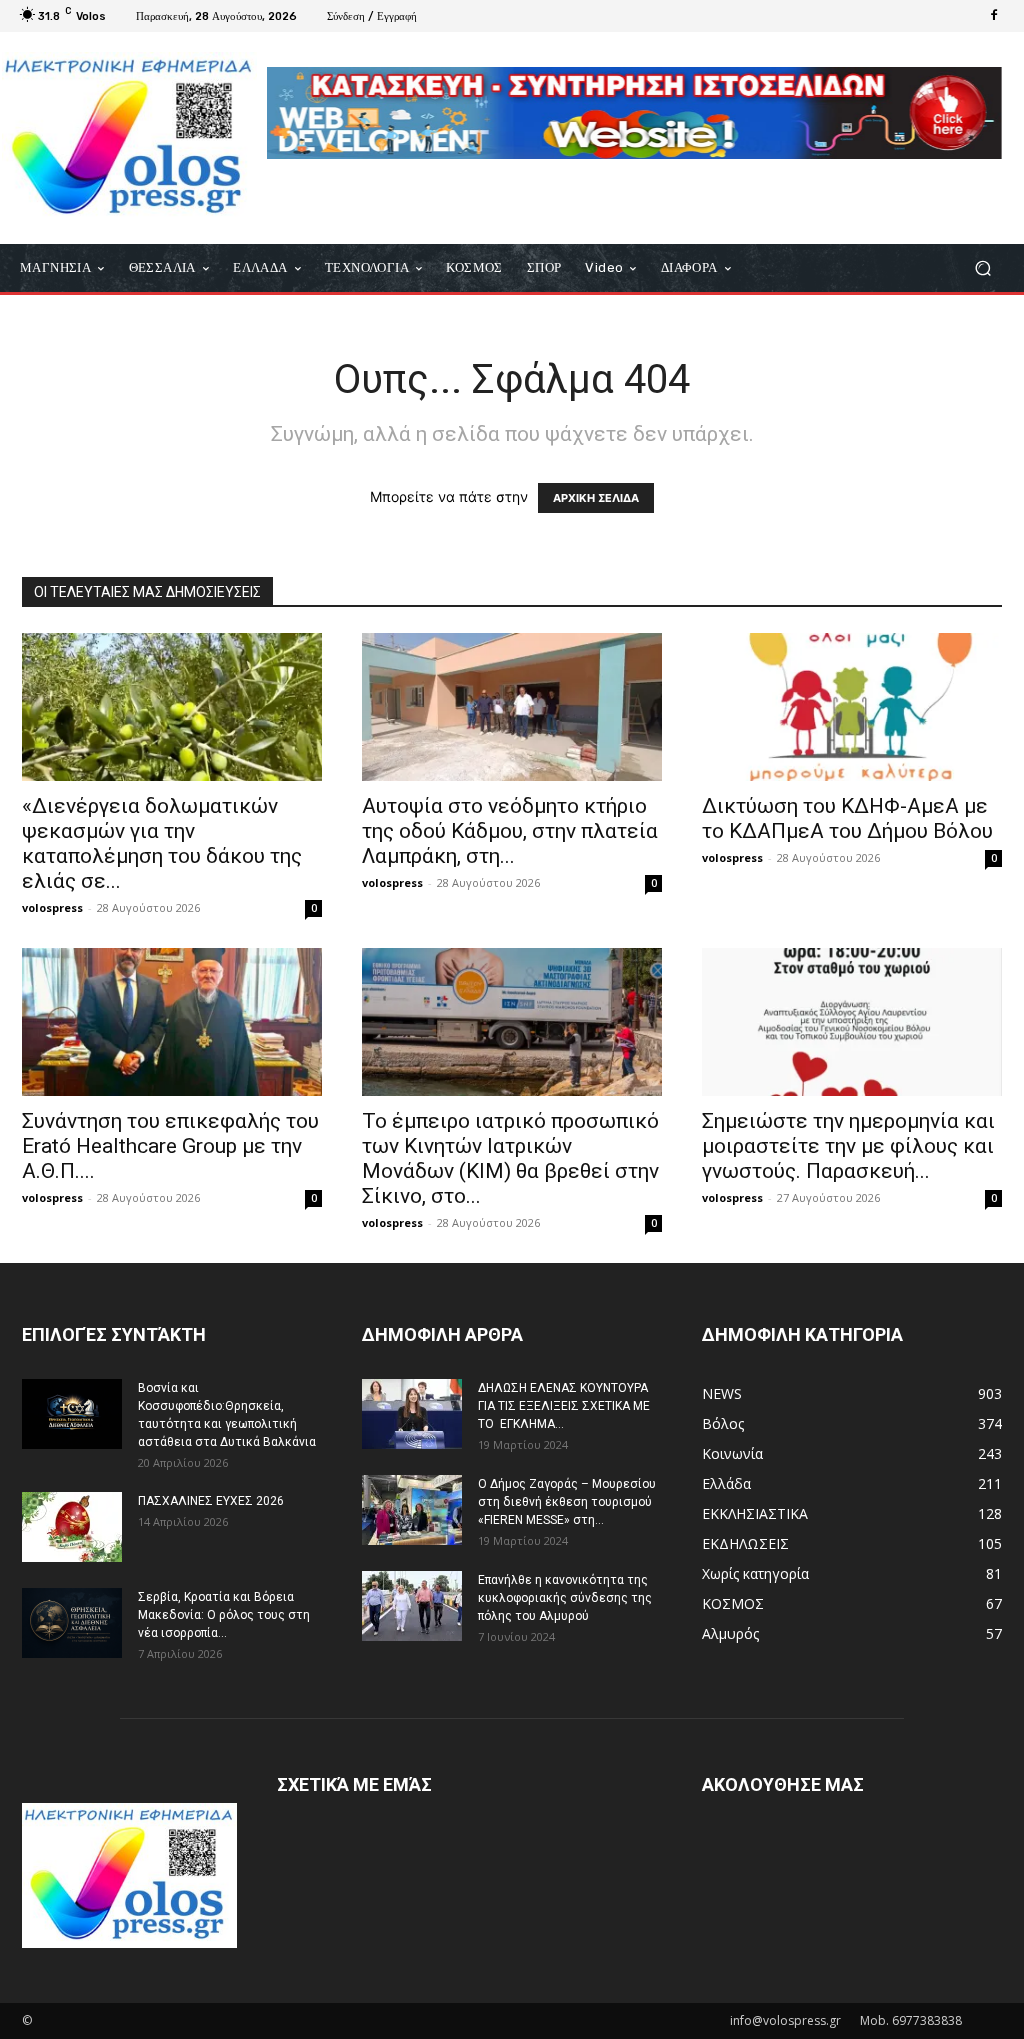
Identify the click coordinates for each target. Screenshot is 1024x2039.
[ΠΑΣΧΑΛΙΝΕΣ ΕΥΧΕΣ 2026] (72, 1527)
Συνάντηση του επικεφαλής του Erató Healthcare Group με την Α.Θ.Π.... (170, 1146)
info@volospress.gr (785, 2020)
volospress (52, 907)
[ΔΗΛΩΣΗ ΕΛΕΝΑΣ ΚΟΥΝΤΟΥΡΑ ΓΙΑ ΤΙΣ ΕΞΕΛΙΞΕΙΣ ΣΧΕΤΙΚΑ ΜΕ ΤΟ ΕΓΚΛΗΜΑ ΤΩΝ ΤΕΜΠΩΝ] (412, 1414)
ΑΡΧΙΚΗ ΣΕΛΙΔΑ (596, 498)
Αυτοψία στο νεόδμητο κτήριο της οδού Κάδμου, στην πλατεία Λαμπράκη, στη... (510, 831)
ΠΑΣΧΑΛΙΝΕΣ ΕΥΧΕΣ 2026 (211, 1501)
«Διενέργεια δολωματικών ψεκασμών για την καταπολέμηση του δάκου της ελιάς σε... (162, 843)
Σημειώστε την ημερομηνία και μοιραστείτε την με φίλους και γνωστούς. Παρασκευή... (848, 1146)
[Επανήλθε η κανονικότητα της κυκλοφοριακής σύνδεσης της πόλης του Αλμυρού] (412, 1606)
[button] (982, 267)
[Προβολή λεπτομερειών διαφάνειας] (634, 113)
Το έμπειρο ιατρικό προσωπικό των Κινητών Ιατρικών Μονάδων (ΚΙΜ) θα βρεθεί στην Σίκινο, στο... (510, 1158)
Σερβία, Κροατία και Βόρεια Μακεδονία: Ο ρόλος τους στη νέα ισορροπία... (224, 1615)
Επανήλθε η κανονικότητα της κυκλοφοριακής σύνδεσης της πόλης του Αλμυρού (565, 1598)
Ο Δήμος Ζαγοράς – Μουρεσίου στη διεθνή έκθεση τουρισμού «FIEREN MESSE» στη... (567, 1502)
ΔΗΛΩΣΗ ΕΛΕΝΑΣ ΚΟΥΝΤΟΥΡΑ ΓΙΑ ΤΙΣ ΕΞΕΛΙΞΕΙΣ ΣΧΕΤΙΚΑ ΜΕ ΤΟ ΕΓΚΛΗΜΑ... (564, 1406)
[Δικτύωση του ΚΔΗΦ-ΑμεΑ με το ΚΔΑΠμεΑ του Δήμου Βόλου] (852, 707)
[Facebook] (994, 16)
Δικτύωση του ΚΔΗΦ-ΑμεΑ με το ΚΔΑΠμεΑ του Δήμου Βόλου (847, 818)
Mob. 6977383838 (911, 2020)
